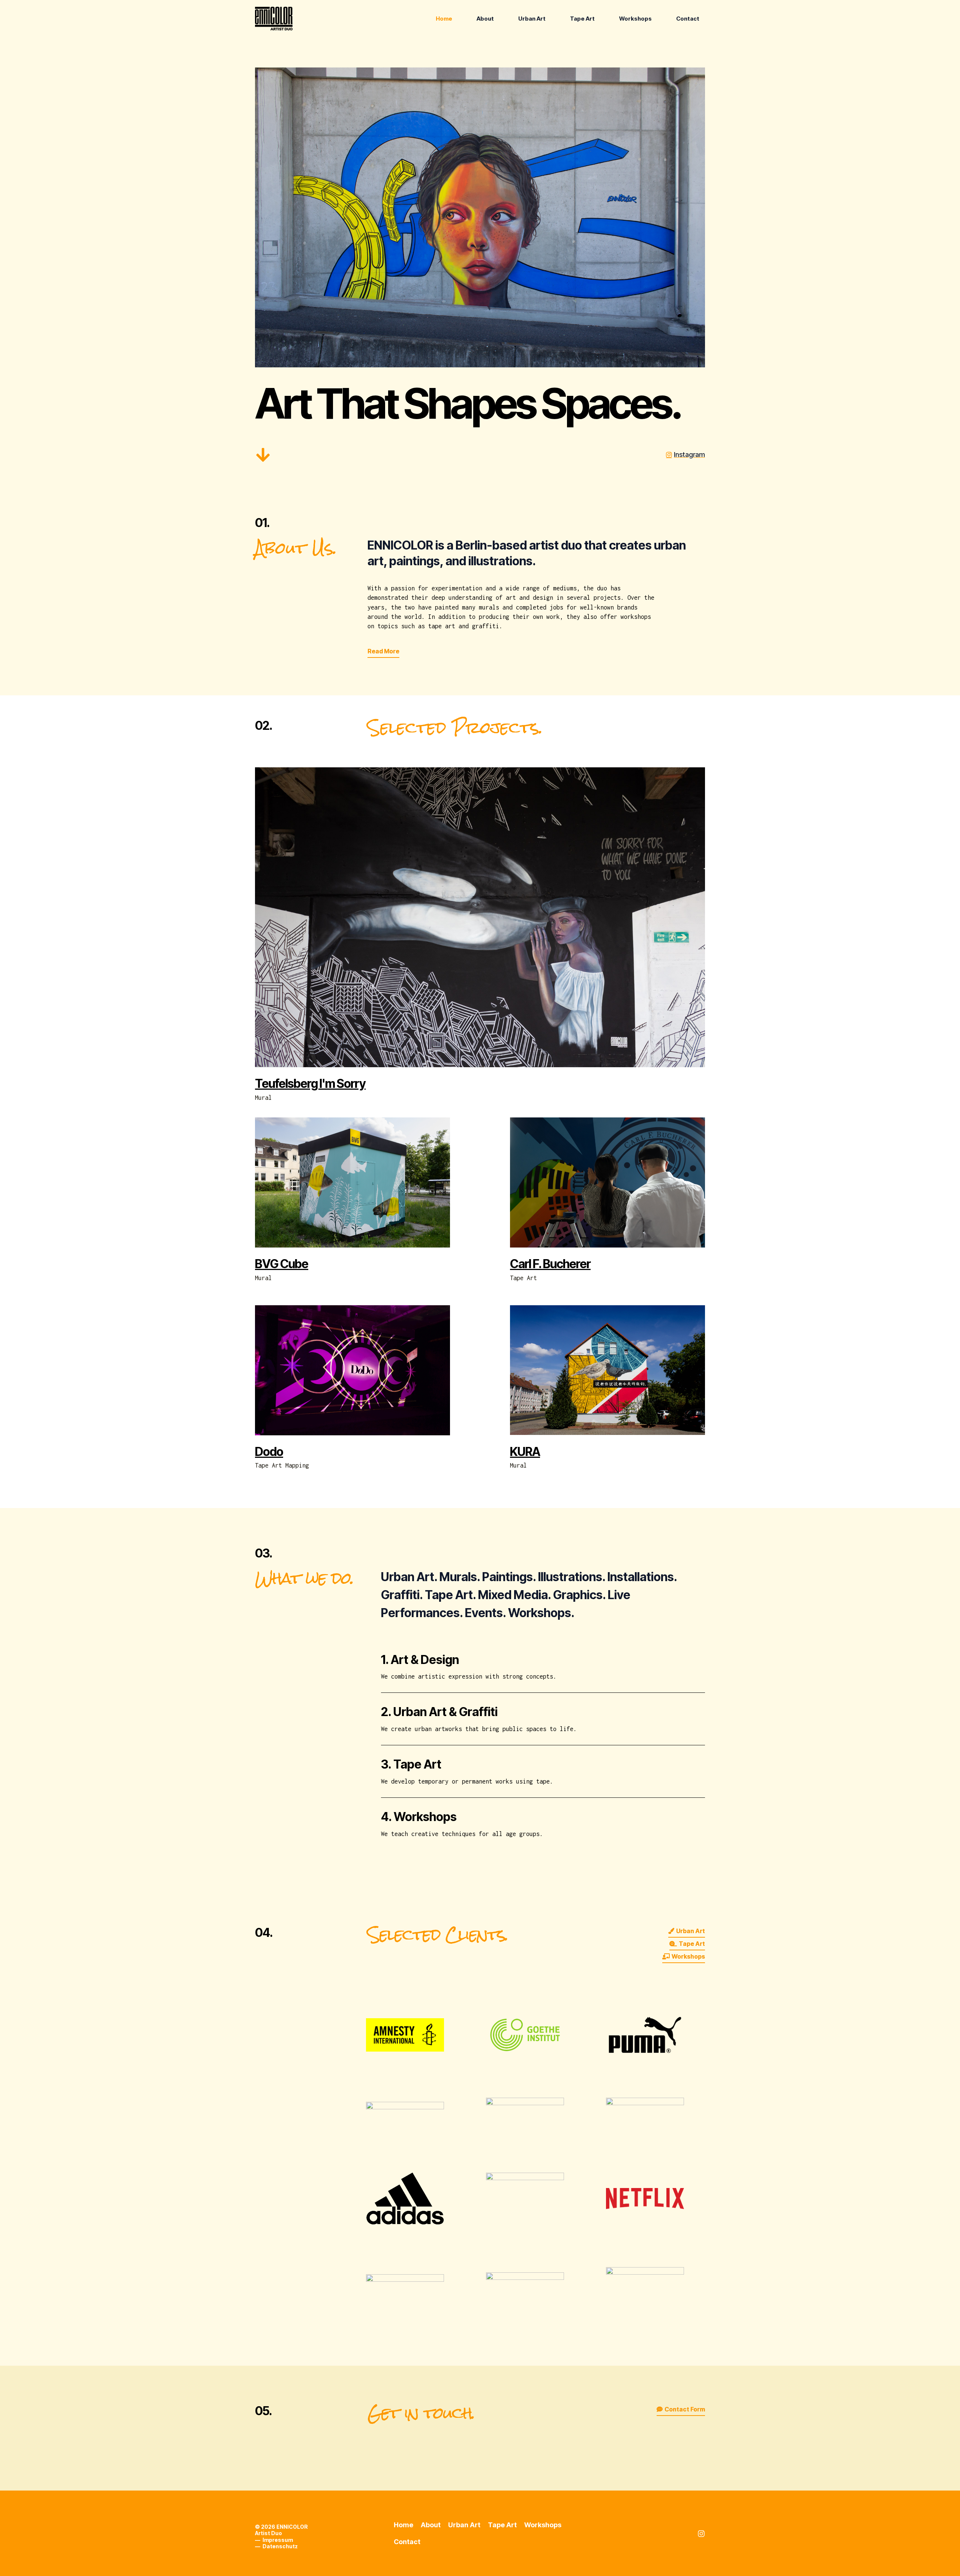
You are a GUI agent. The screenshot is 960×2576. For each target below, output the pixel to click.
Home (444, 19)
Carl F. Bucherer (550, 1264)
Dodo (269, 1452)
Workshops (635, 19)
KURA (525, 1452)
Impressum (278, 2540)
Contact (688, 19)
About (485, 19)
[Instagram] (701, 2534)
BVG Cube (282, 1264)
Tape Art (582, 19)
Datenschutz (280, 2546)
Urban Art (532, 19)
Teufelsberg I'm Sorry (310, 1084)
